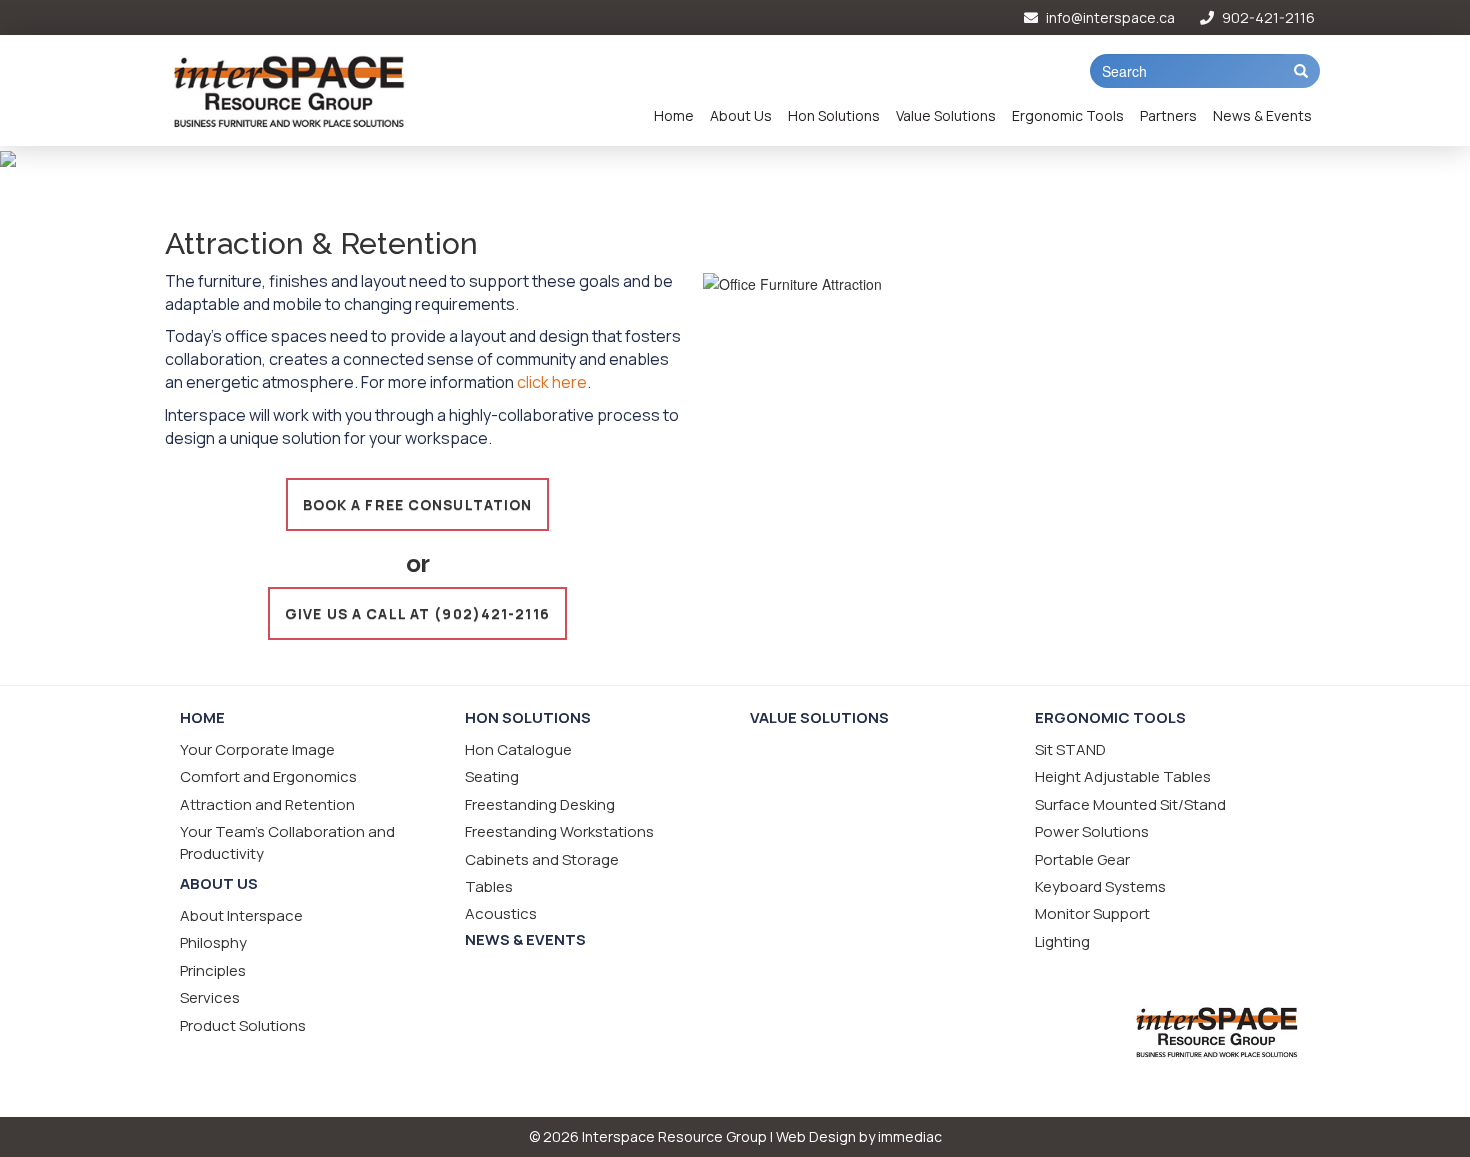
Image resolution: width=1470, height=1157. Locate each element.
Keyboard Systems (1100, 886)
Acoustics (501, 913)
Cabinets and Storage (542, 859)
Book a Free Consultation (418, 504)
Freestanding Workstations (559, 831)
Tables (489, 886)
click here (552, 382)
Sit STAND (1070, 749)
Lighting (1062, 941)
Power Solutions (1092, 831)
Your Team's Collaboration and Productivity (287, 842)
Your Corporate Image (257, 749)
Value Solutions (946, 115)
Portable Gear (1082, 859)
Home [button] (674, 115)
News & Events (1262, 115)
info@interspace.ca (1109, 17)
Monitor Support (1092, 913)
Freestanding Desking (540, 804)
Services (210, 997)
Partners (1168, 115)
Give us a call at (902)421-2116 (417, 613)
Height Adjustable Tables (1123, 776)
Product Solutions (243, 1025)
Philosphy (213, 942)
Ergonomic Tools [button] (1068, 115)
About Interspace (241, 915)
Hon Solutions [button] (834, 115)
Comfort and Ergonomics (268, 776)
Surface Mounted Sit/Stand (1130, 804)
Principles (213, 970)
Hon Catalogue (518, 749)
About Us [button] (741, 115)
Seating (492, 776)
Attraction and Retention (267, 804)
